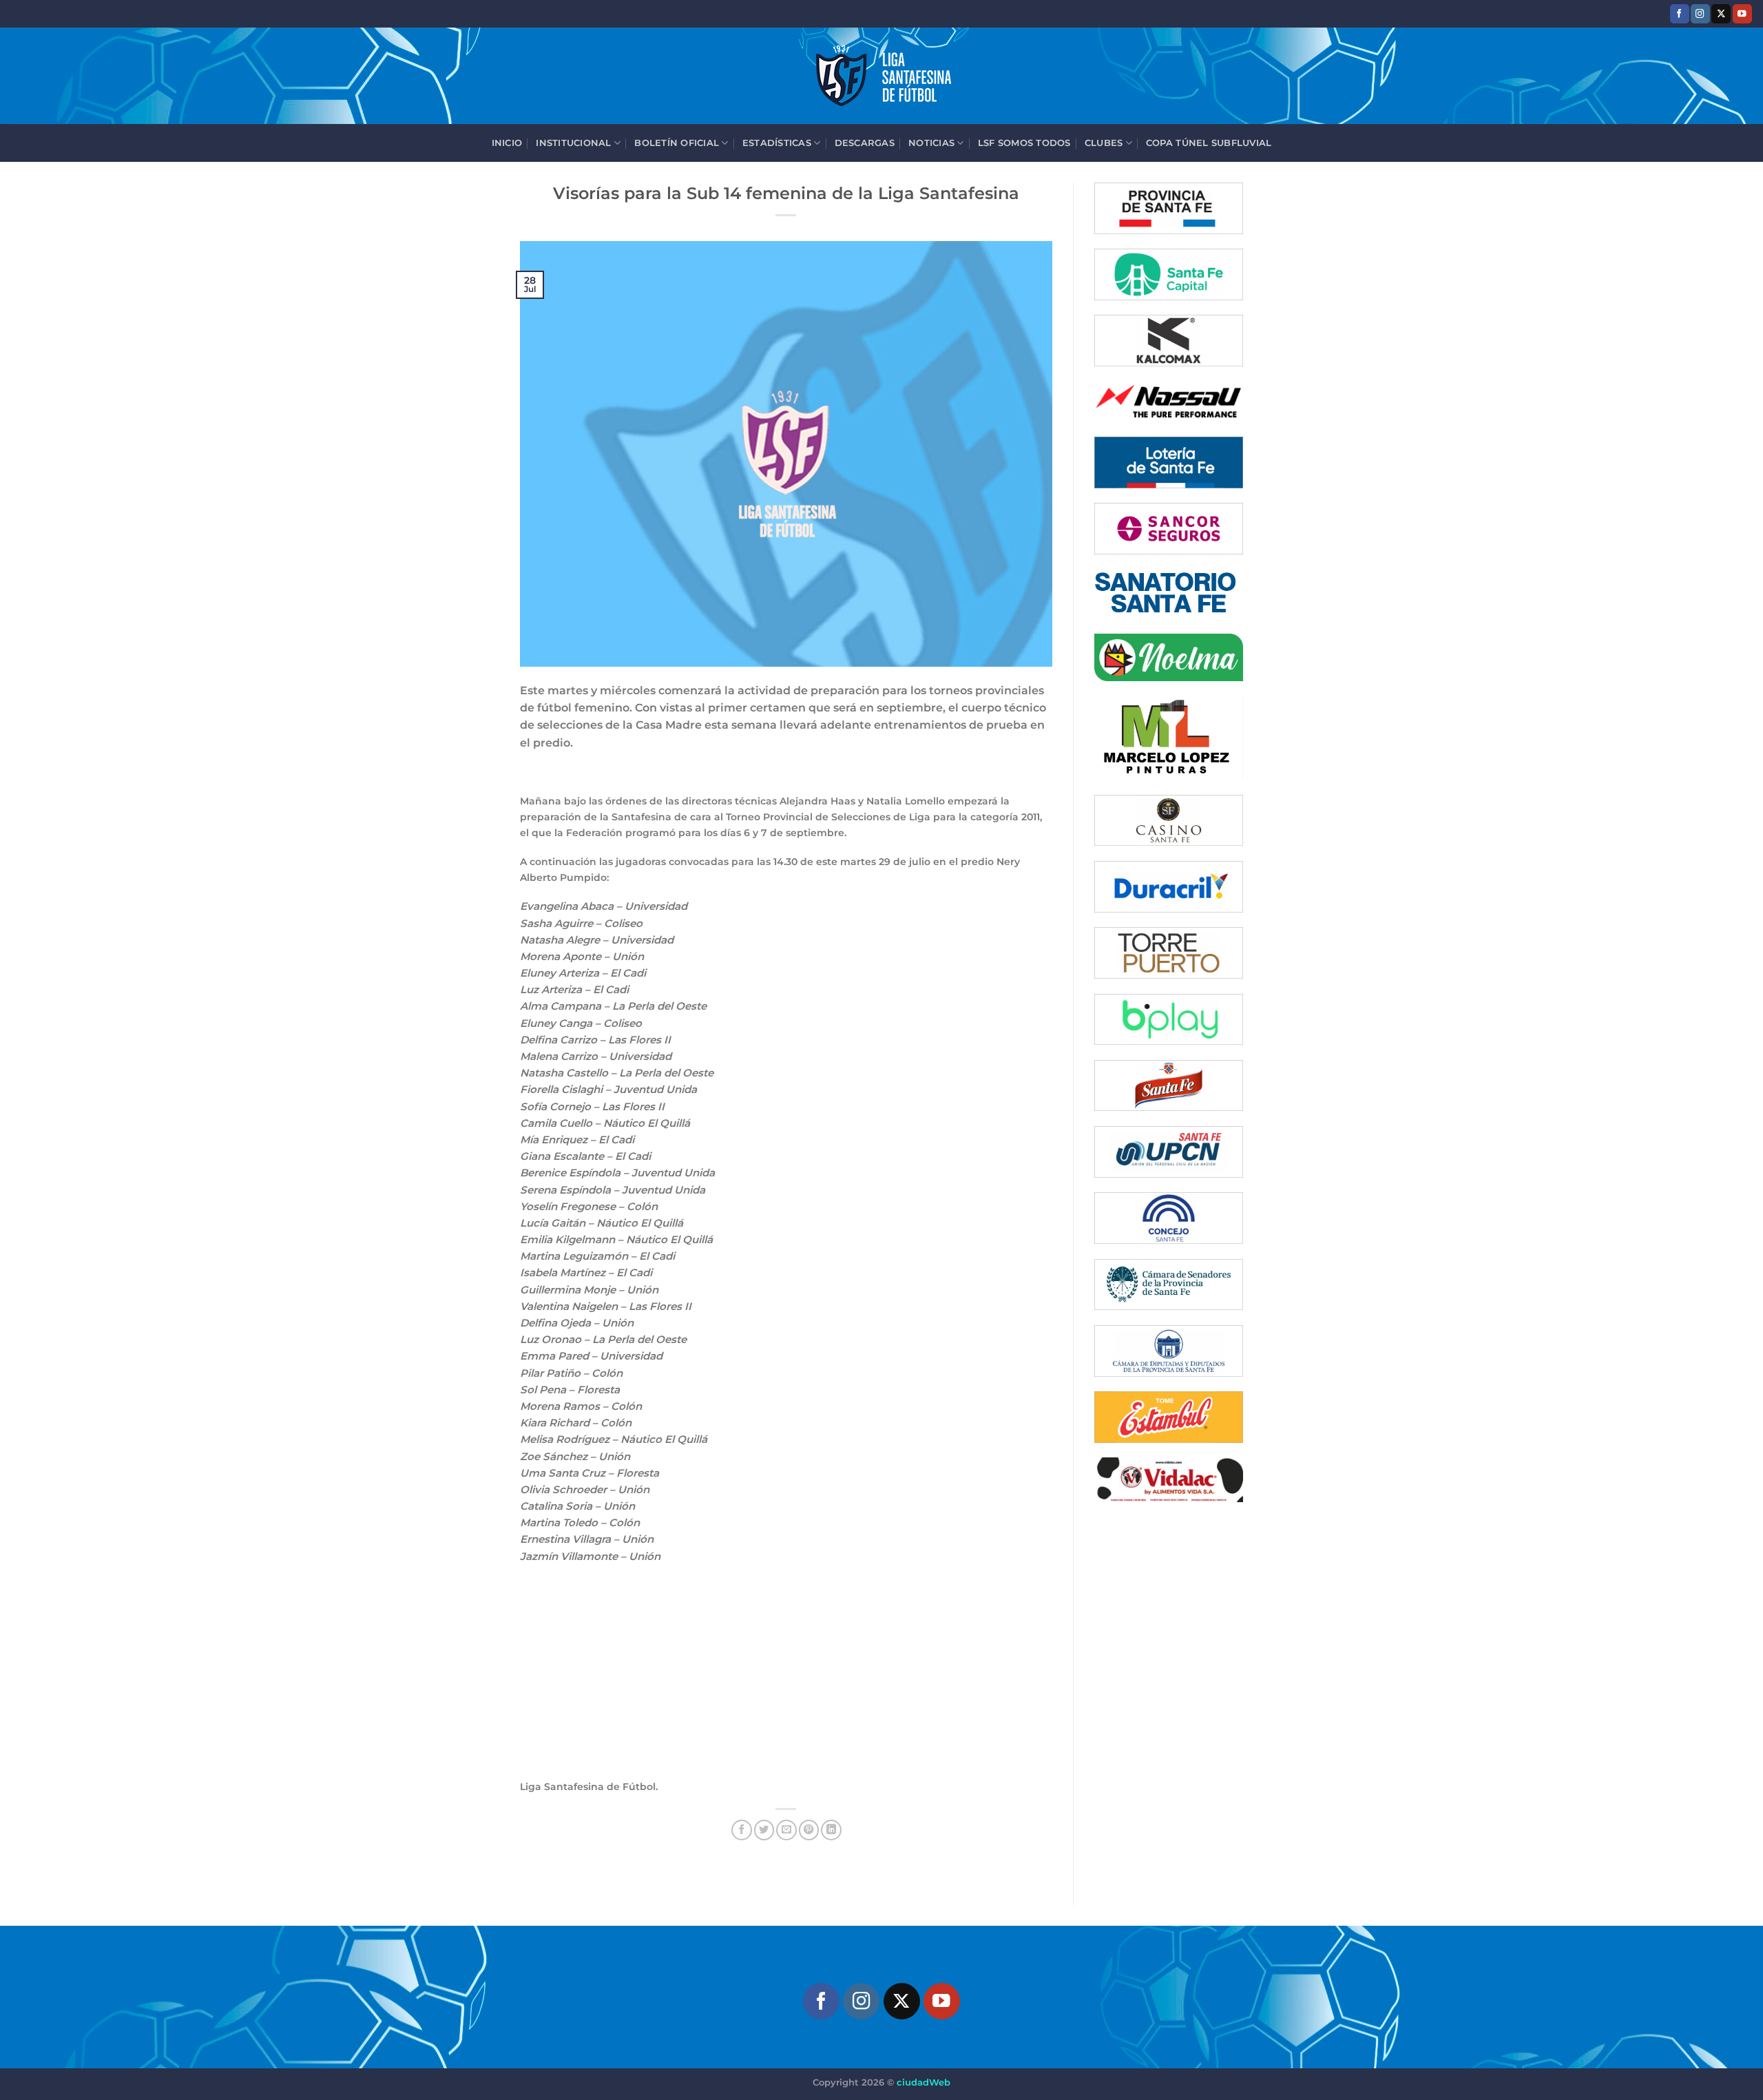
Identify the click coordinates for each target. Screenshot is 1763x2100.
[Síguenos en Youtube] (1742, 13)
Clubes (1104, 143)
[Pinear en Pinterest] (809, 1830)
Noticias (931, 143)
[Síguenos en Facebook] (1680, 13)
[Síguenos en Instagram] (1700, 13)
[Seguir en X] (1721, 13)
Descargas (865, 143)
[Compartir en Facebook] (742, 1830)
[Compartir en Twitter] (764, 1830)
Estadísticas (777, 143)
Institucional (573, 143)
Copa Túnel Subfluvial (1209, 143)
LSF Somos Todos (1024, 143)
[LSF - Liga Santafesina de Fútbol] (881, 76)
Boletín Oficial (677, 143)
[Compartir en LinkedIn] (831, 1830)
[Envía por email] (786, 1830)
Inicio (507, 143)
